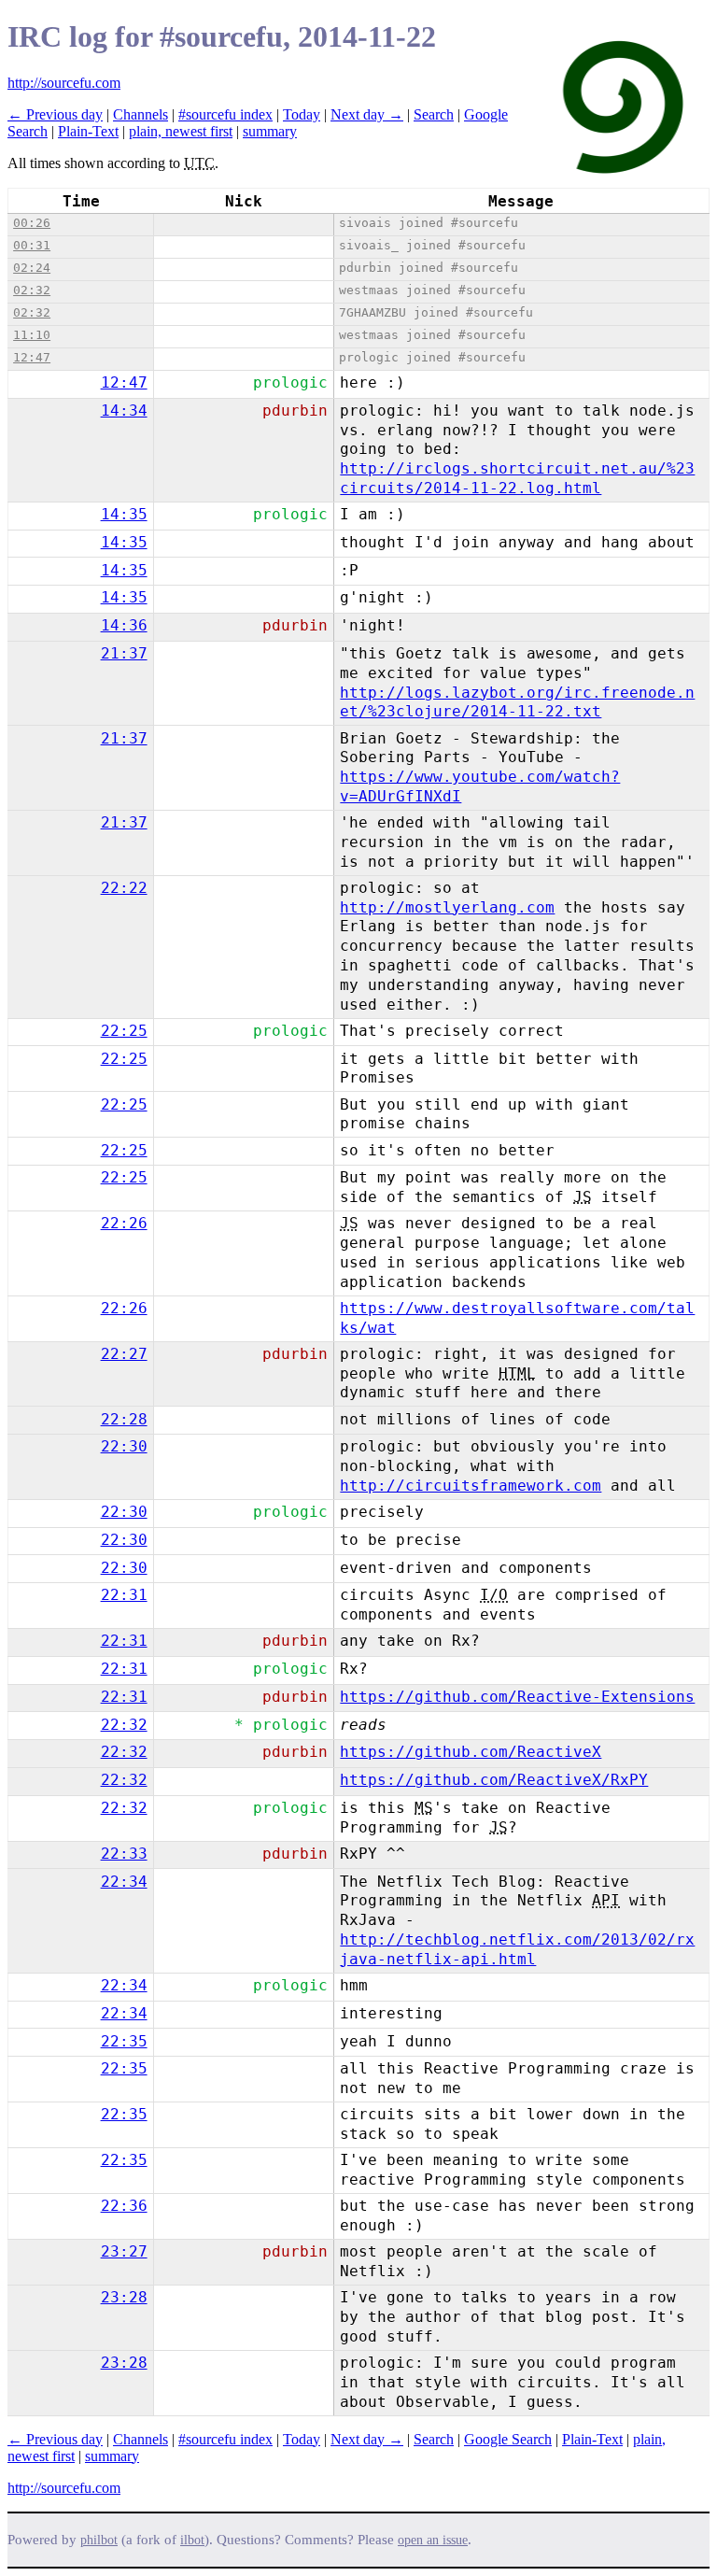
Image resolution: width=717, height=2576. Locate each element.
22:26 (124, 1223)
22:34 (124, 1882)
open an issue (433, 2540)
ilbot (192, 2540)
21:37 (124, 653)
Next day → (367, 114)
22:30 (124, 1446)
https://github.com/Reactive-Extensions (517, 1697)
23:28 (124, 2297)
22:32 (124, 1725)
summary (270, 131)
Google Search (508, 2439)
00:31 (32, 245)
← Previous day (55, 114)
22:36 (124, 2206)
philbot (99, 2540)
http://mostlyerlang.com (447, 907)
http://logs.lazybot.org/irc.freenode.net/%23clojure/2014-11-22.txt (517, 702)
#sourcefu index (225, 114)
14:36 (124, 625)
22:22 (124, 888)
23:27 (124, 2251)
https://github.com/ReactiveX (471, 1752)
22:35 (124, 2041)
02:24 (32, 268)
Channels (141, 114)
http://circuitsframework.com (471, 1486)
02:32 (32, 290)
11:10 (32, 335)
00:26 (32, 223)
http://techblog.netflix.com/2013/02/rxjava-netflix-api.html (517, 1949)
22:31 (124, 1595)
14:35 (124, 514)
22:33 (124, 1854)
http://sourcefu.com (64, 83)
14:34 (124, 410)
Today (302, 114)
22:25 (124, 1031)
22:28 (124, 1419)
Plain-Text (88, 131)
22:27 (124, 1354)
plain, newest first (181, 131)
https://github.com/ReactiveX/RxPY (494, 1780)
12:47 (32, 357)
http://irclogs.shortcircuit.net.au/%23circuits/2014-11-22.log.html (517, 478)
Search (434, 114)
